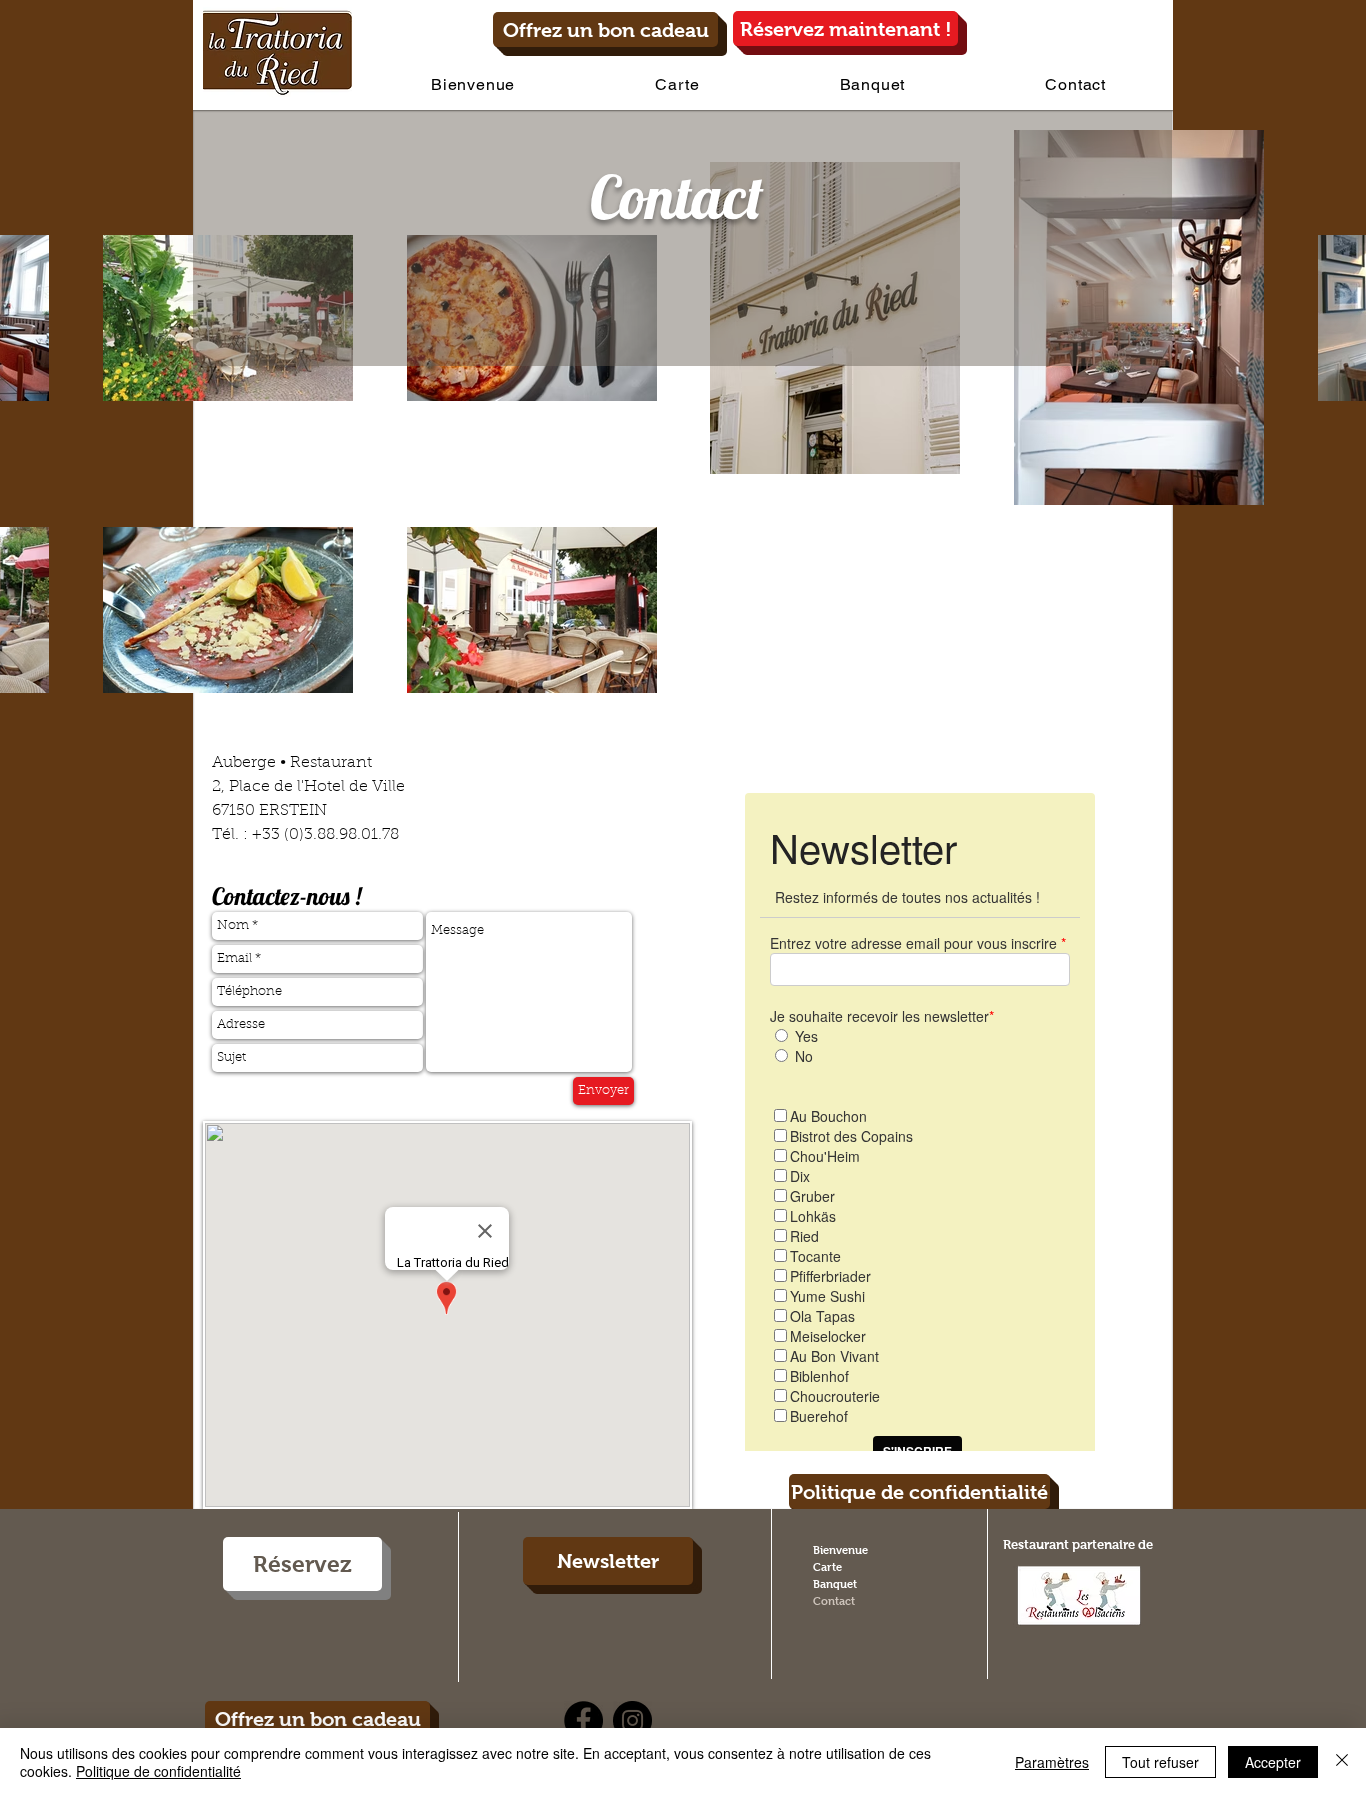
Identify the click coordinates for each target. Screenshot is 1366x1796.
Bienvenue (840, 1550)
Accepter (1273, 1762)
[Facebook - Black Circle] (583, 1720)
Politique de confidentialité (158, 1771)
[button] (677, 84)
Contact (834, 1601)
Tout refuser (1160, 1762)
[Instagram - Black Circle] (632, 1720)
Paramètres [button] (1052, 1762)
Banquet (835, 1584)
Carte (827, 1567)
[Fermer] (1342, 1762)
